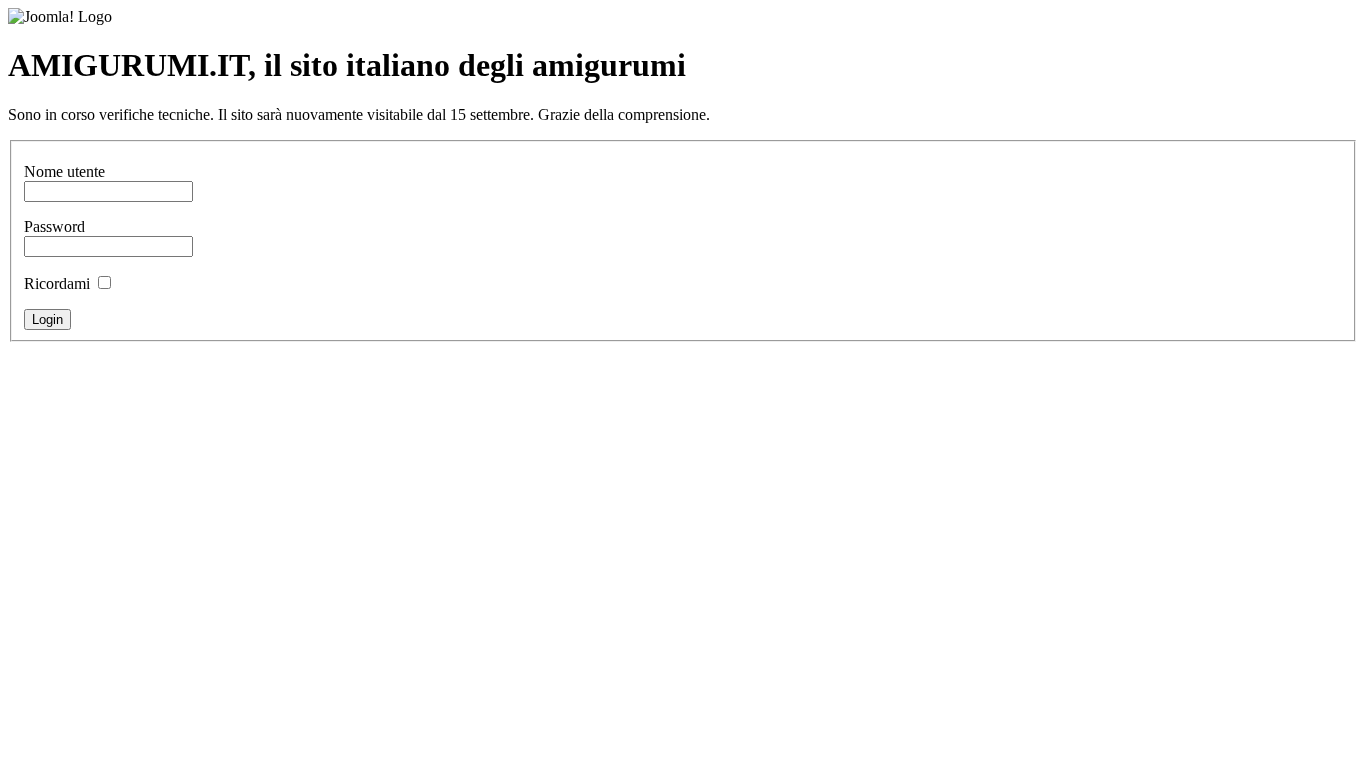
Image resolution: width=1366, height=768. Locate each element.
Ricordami (57, 283)
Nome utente (64, 171)
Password (54, 226)
